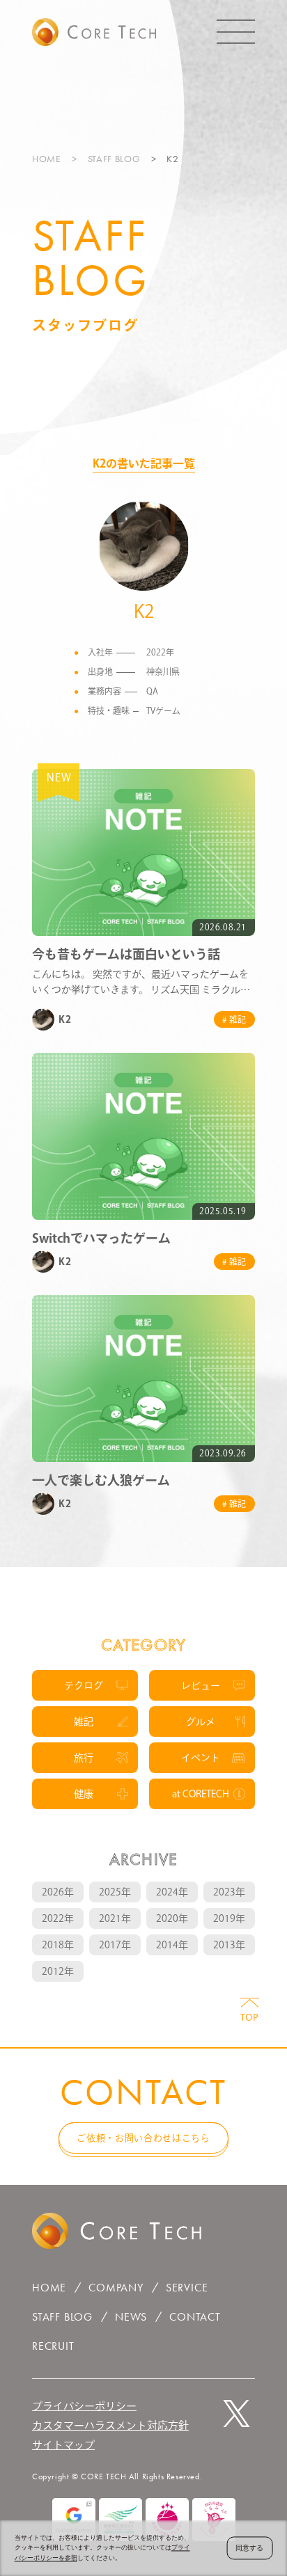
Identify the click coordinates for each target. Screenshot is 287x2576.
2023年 (229, 1892)
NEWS (131, 2317)
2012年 (58, 1971)
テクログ (84, 1685)
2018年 (58, 1945)
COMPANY (116, 2288)
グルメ (201, 1722)
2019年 (229, 1918)
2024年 (172, 1892)
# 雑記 (234, 1019)
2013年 (229, 1945)
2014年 (172, 1945)
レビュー (201, 1685)
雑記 (84, 1722)
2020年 (172, 1918)
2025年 (115, 1892)
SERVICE (187, 2288)
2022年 (58, 1918)
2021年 (115, 1918)
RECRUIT (53, 2346)
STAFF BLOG (114, 159)
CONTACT (195, 2317)
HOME (47, 159)
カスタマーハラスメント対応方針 (110, 2425)
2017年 (115, 1945)
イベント (201, 1758)
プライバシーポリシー (84, 2406)
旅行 (84, 1758)
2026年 (58, 1892)
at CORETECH (201, 1794)
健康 (84, 1794)
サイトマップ (63, 2445)
